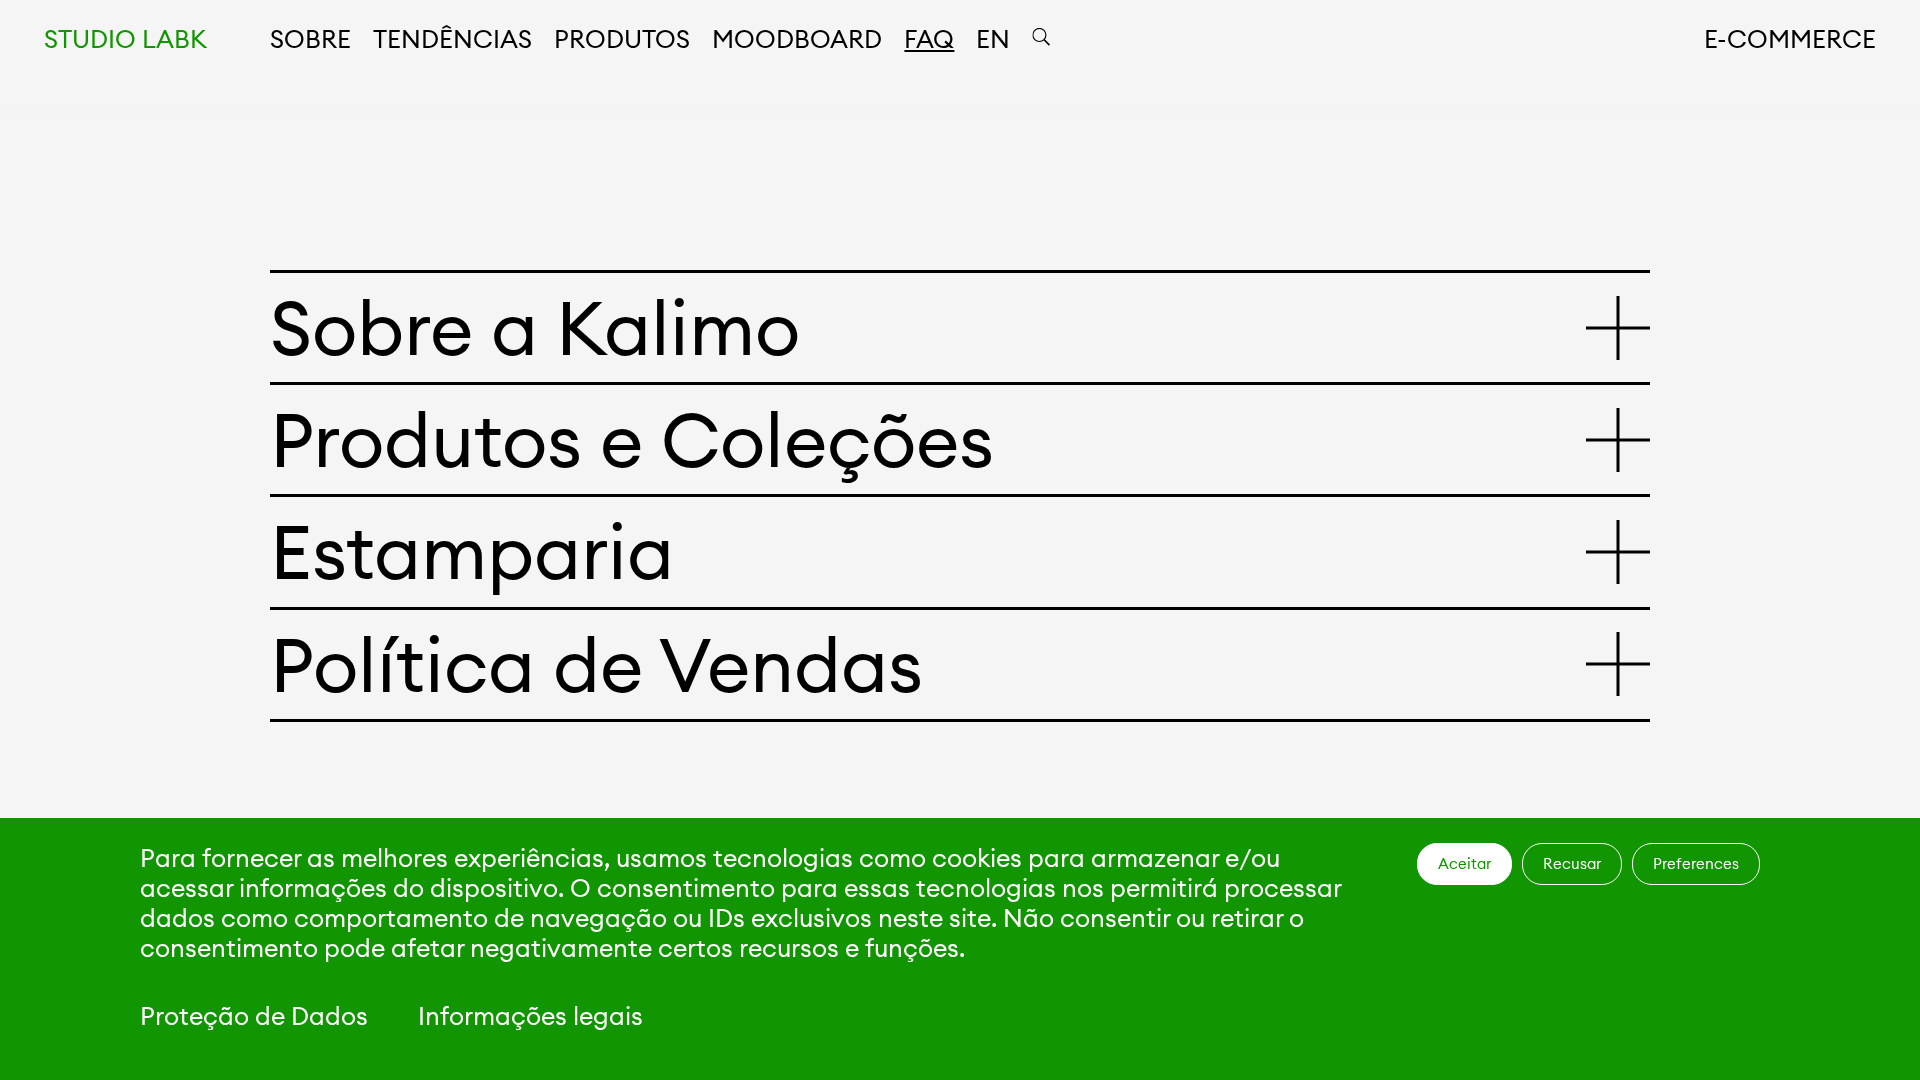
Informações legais (530, 1016)
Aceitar (1464, 863)
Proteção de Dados (254, 1016)
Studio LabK (125, 39)
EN (993, 39)
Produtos (622, 39)
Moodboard (797, 39)
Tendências (452, 39)
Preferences (1696, 863)
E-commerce (1790, 39)
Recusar (1572, 863)
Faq (929, 39)
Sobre (310, 39)
